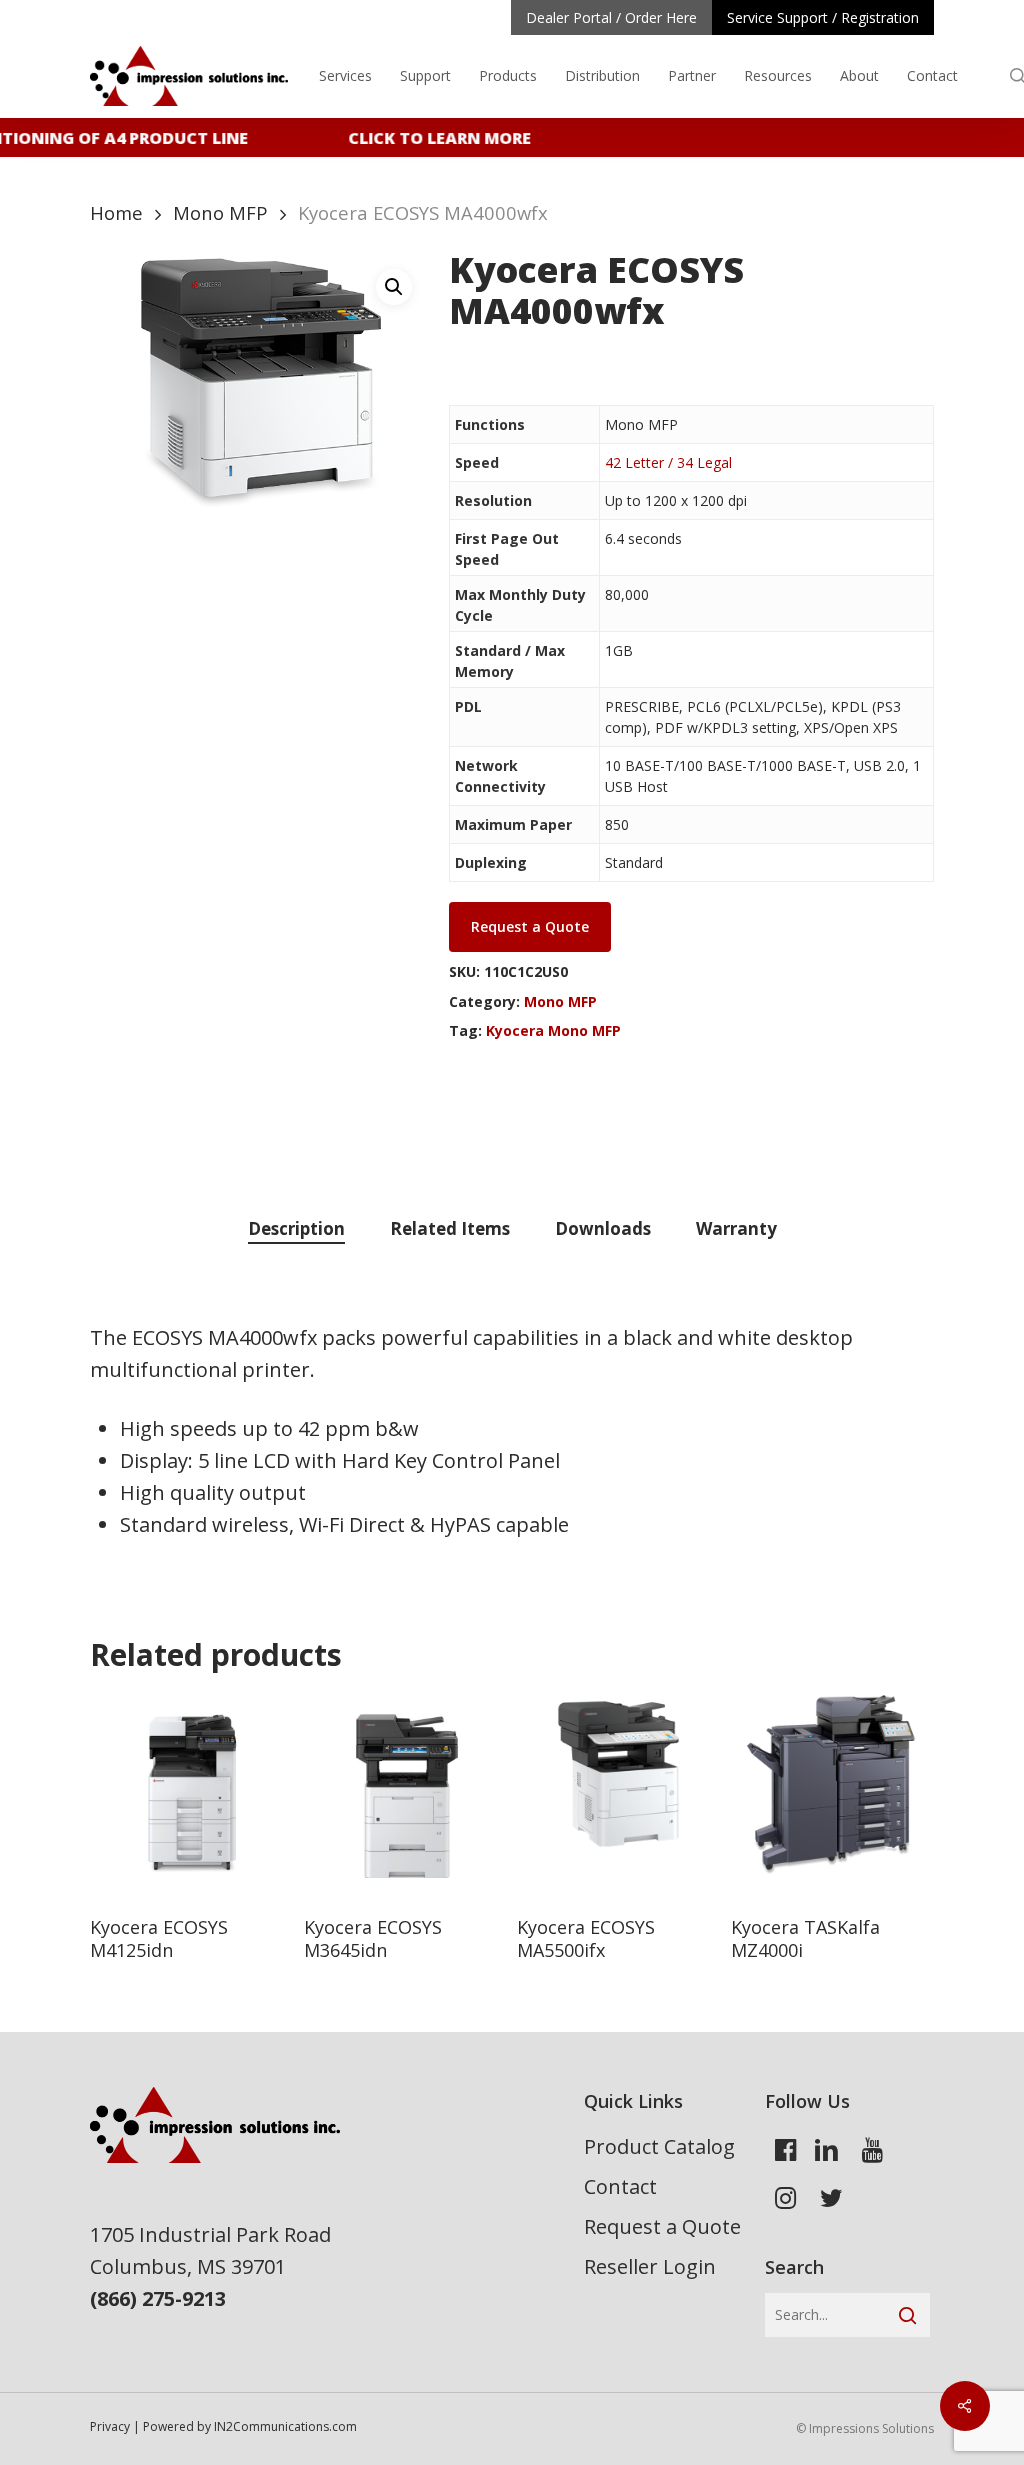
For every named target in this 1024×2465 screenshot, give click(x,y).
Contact (620, 2186)
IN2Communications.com (285, 2426)
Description (296, 1228)
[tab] (296, 1229)
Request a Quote (662, 2226)
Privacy (110, 2426)
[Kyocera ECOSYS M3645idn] (405, 1796)
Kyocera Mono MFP (553, 1030)
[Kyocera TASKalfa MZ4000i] (832, 1796)
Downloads (603, 1228)
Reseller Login (650, 2266)
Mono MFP (220, 212)
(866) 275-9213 (158, 2298)
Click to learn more (429, 138)
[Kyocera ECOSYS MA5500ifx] (618, 1796)
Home (116, 212)
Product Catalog (659, 2146)
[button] (394, 287)
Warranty (736, 1228)
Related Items (450, 1228)
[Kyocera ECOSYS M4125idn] (191, 1796)
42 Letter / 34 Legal (668, 462)
